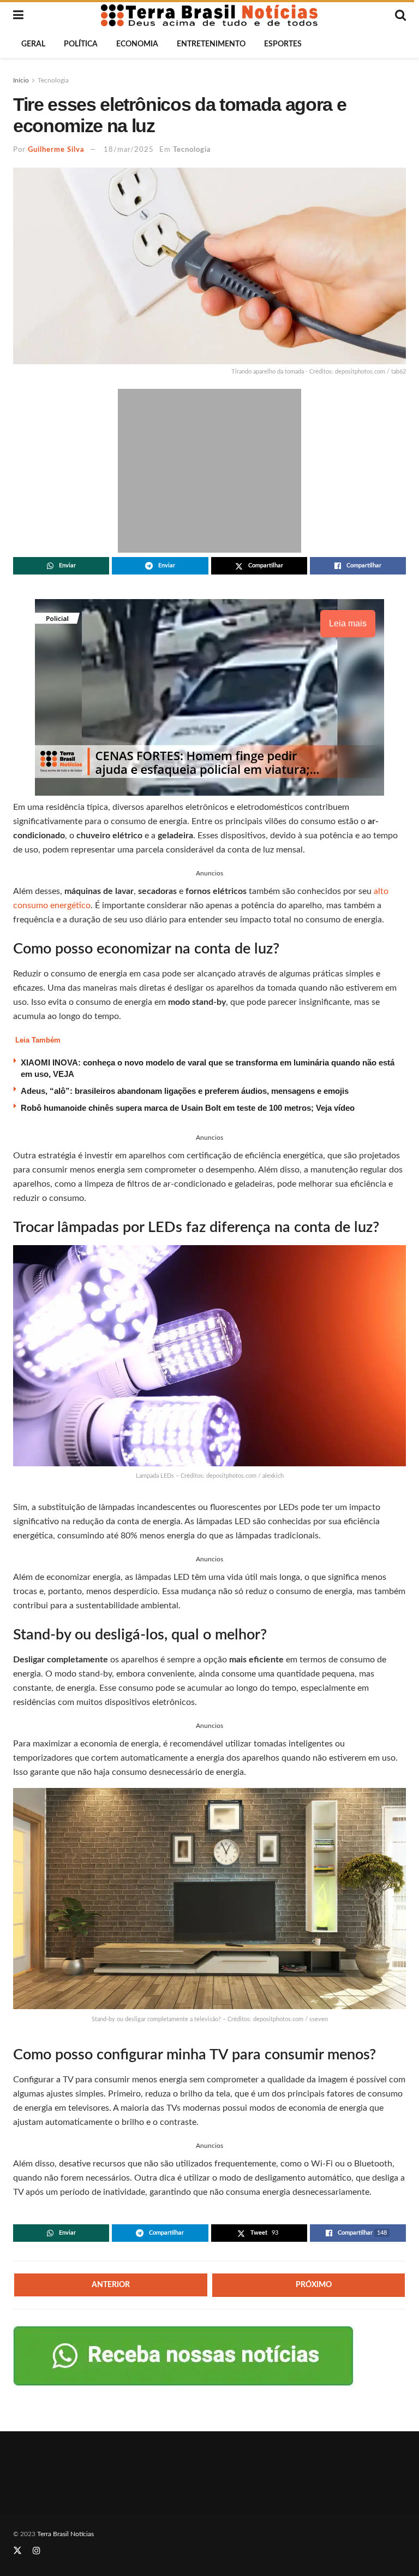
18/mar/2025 (129, 150)
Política (81, 44)
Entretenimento (211, 44)
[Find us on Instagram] (37, 2551)
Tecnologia (53, 80)
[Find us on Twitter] (17, 2551)
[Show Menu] (18, 15)
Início (21, 80)
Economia (137, 44)
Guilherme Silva (56, 150)
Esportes (283, 44)
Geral (33, 44)
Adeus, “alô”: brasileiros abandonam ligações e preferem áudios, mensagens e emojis (185, 1091)
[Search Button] (400, 15)
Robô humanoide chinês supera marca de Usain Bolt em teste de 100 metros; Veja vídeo (188, 1108)
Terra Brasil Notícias (65, 2534)
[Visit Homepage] (209, 15)
